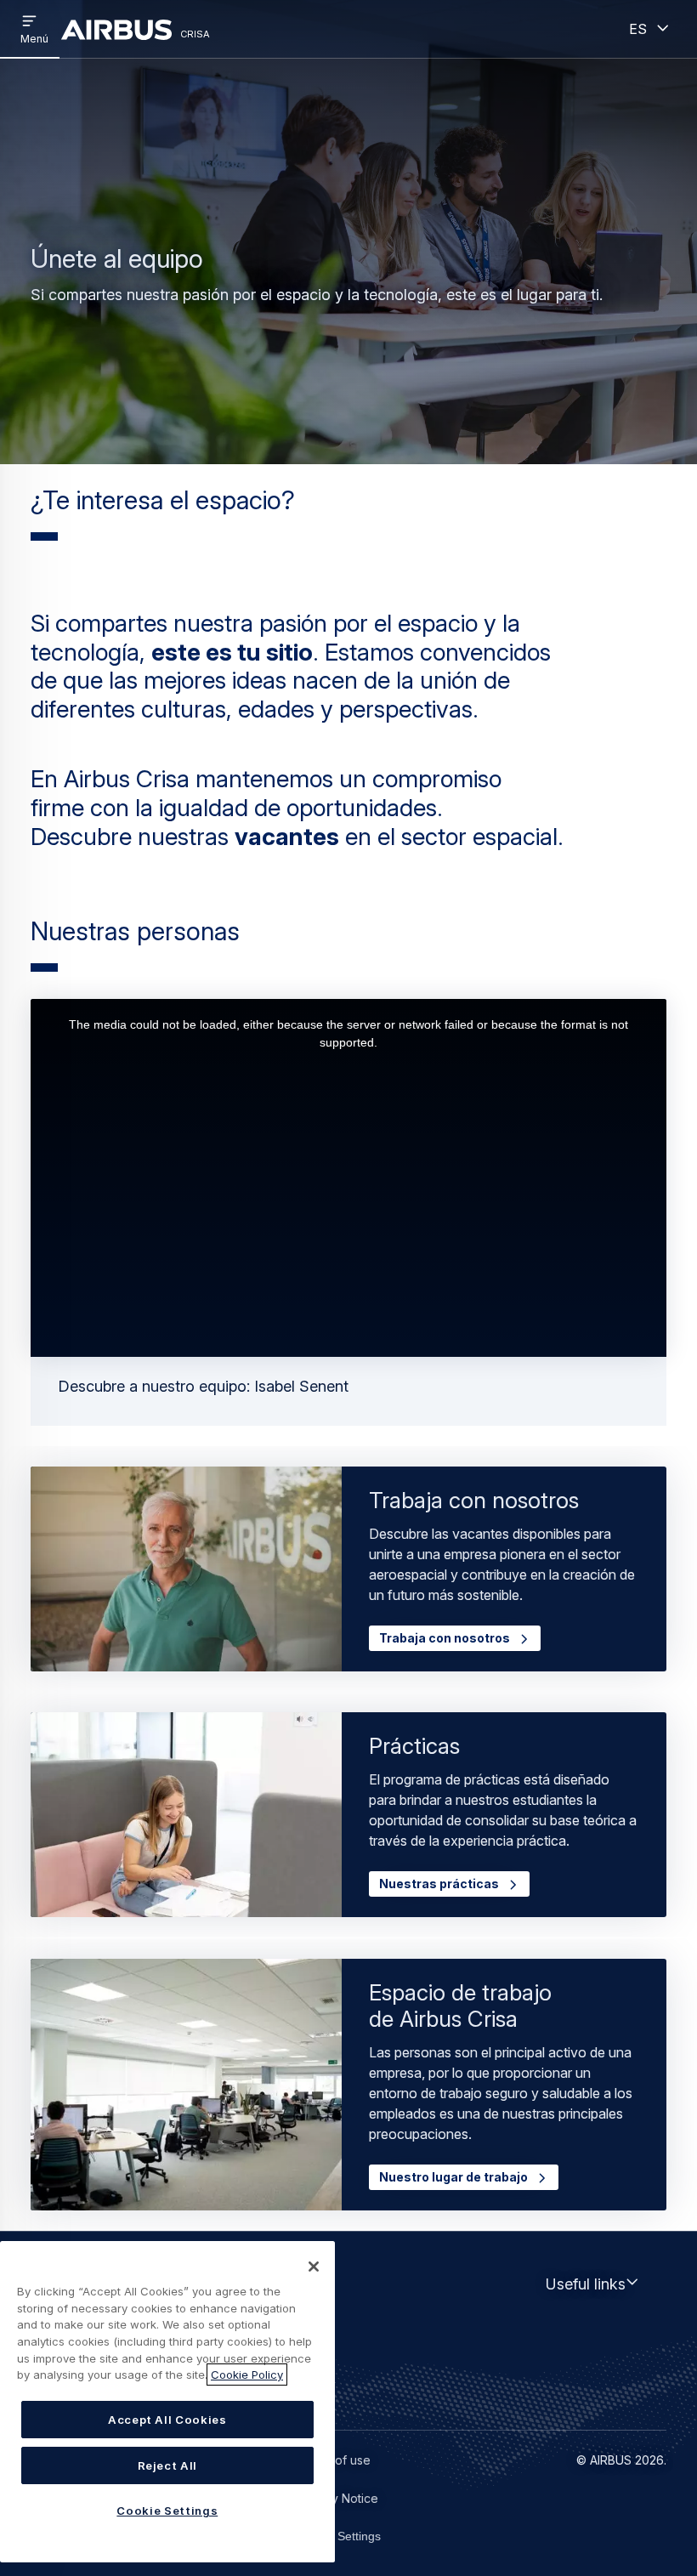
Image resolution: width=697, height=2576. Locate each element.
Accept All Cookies (167, 2420)
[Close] (314, 2267)
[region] (167, 2402)
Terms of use (334, 2460)
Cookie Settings (339, 2536)
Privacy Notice (337, 2498)
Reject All (168, 2465)
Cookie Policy (247, 2375)
